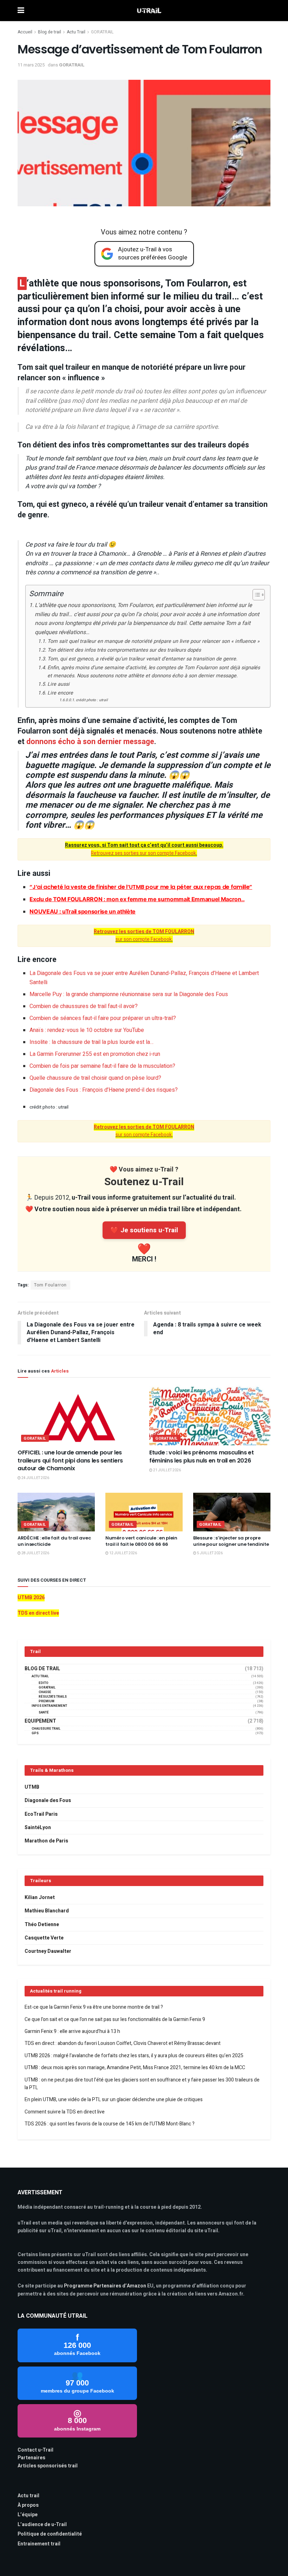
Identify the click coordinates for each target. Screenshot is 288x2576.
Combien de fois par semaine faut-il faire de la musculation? (102, 1066)
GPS (35, 1733)
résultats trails (53, 1697)
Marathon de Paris (46, 1841)
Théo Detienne (42, 1925)
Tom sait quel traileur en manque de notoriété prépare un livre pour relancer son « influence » (153, 641)
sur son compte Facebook (144, 935)
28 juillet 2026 (35, 1553)
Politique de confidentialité (50, 2534)
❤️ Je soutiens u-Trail (144, 1230)
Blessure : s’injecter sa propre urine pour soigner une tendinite (231, 1541)
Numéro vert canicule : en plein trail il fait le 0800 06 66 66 (141, 1541)
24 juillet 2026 (35, 1478)
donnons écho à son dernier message (90, 742)
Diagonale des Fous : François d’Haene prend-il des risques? (104, 1090)
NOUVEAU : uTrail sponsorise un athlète (83, 911)
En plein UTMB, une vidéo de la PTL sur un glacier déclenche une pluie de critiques (114, 2100)
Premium (47, 1701)
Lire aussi (58, 684)
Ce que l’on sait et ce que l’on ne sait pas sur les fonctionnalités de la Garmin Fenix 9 (115, 2019)
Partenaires (31, 2458)
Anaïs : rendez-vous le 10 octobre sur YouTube (87, 1030)
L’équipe (28, 2515)
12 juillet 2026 (123, 1553)
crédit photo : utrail (92, 700)
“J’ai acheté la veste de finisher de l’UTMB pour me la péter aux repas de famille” (141, 887)
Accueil (25, 32)
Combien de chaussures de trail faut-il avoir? (84, 1006)
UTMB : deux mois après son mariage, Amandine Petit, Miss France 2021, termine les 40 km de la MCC (135, 2068)
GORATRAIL (102, 32)
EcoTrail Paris (41, 1814)
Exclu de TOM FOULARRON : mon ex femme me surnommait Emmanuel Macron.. (137, 899)
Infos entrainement (49, 1706)
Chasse (45, 1692)
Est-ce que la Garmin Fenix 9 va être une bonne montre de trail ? (94, 2007)
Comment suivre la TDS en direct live (65, 2112)
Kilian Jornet (40, 1897)
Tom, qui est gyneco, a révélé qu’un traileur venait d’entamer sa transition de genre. (142, 659)
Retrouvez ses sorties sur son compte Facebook (143, 853)
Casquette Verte (44, 1938)
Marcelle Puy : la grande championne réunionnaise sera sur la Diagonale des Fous (129, 994)
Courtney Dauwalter (48, 1951)
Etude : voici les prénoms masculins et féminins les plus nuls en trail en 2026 (202, 1456)
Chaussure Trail (46, 1729)
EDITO (44, 1683)
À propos (28, 2505)
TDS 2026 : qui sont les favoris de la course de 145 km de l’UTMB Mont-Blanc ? (110, 2124)
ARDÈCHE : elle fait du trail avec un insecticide (54, 1541)
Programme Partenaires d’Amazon (105, 2286)
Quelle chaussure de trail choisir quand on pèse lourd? (95, 1078)
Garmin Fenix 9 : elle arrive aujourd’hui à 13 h (72, 2031)
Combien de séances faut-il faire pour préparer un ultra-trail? (103, 1018)
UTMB (32, 1787)
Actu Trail (76, 32)
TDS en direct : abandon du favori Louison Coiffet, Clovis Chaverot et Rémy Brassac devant (123, 2043)
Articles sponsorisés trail (48, 2466)
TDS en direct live (38, 1613)
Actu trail (28, 2496)
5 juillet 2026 (210, 1553)
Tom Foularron (50, 1285)
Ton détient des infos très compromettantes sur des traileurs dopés (124, 650)
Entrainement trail (39, 2544)
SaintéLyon (38, 1828)
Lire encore (60, 693)
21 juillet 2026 (167, 1470)
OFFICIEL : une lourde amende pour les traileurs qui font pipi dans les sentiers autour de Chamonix (70, 1460)
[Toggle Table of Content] (255, 595)
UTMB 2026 (31, 1598)
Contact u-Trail (35, 2450)
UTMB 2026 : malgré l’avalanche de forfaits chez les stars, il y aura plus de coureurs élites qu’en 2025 (134, 2056)
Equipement (40, 1721)
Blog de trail (50, 32)
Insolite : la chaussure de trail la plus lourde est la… (91, 1042)
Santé (44, 1713)
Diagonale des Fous (48, 1800)
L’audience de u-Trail (42, 2525)
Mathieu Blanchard (47, 1911)
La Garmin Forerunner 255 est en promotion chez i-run (95, 1054)
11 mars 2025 (31, 65)
